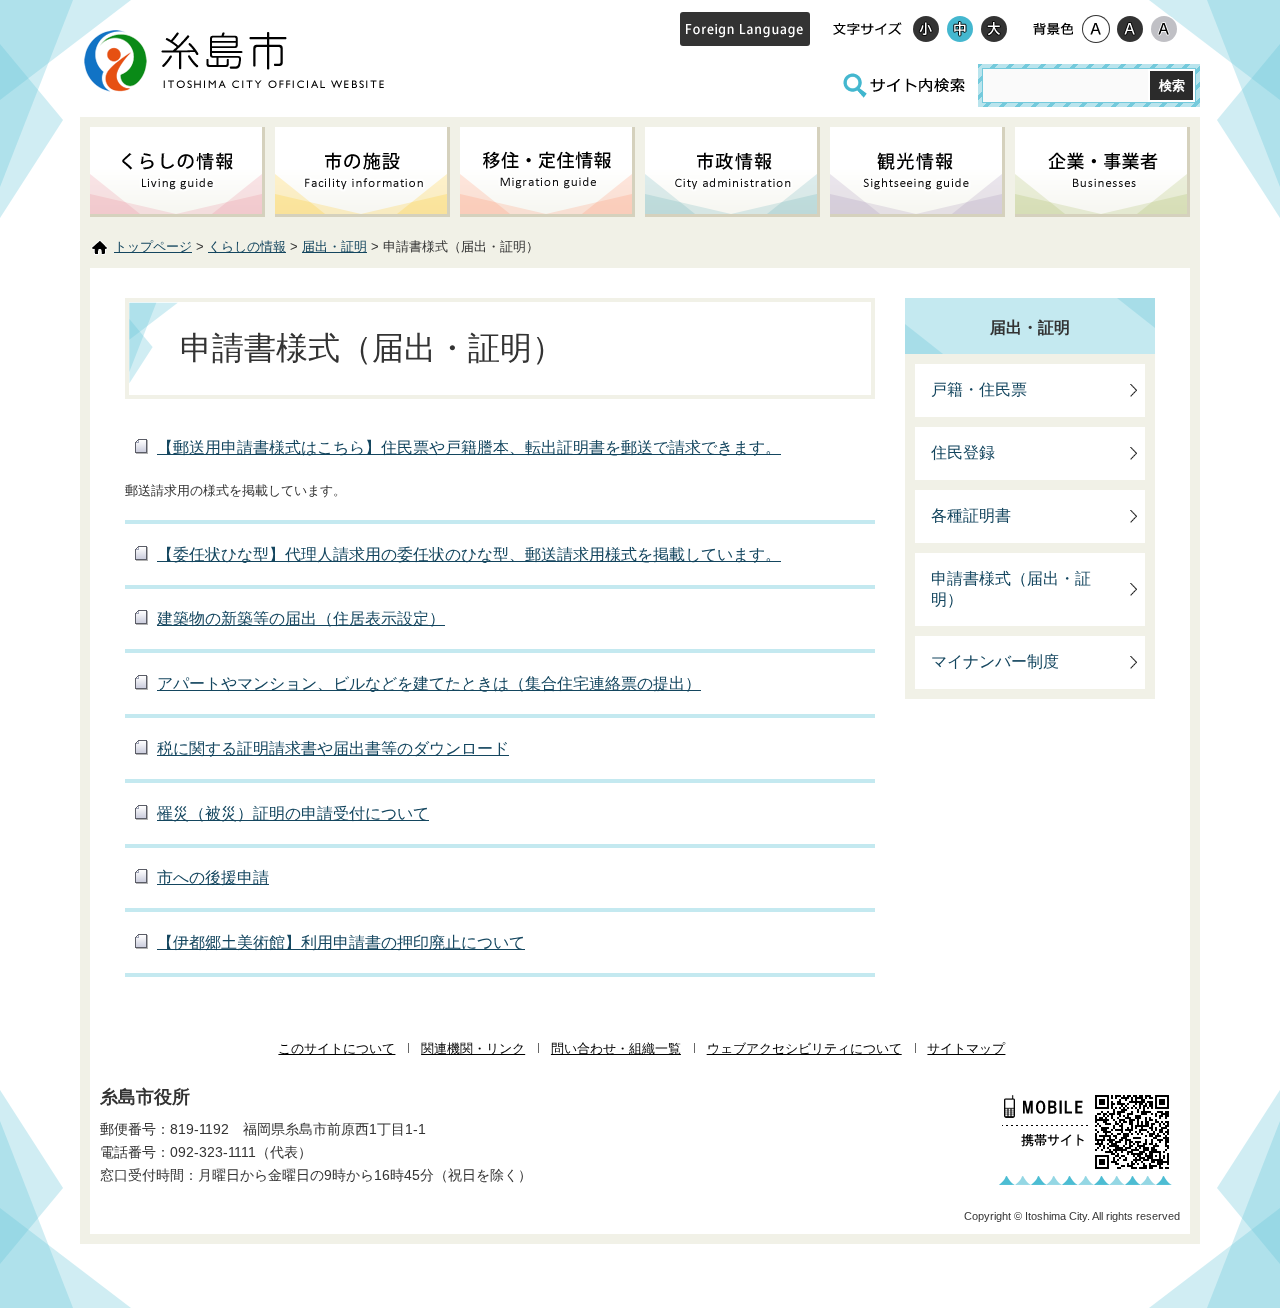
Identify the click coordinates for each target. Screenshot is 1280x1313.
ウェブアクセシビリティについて (804, 1048)
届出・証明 (334, 246)
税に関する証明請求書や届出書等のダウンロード (333, 748)
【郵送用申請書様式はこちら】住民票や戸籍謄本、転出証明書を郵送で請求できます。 (469, 447)
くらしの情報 (247, 246)
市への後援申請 (213, 877)
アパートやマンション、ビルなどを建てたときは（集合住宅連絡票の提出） (429, 683)
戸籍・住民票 (979, 389)
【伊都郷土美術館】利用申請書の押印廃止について (341, 942)
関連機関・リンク (473, 1048)
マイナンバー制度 (995, 661)
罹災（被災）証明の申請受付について (293, 813)
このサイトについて (336, 1048)
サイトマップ (966, 1048)
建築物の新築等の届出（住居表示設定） (301, 618)
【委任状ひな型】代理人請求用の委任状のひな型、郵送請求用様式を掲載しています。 (469, 554)
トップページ (153, 246)
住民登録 (963, 452)
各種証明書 (971, 515)
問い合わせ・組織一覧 (616, 1048)
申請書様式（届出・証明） (1011, 589)
